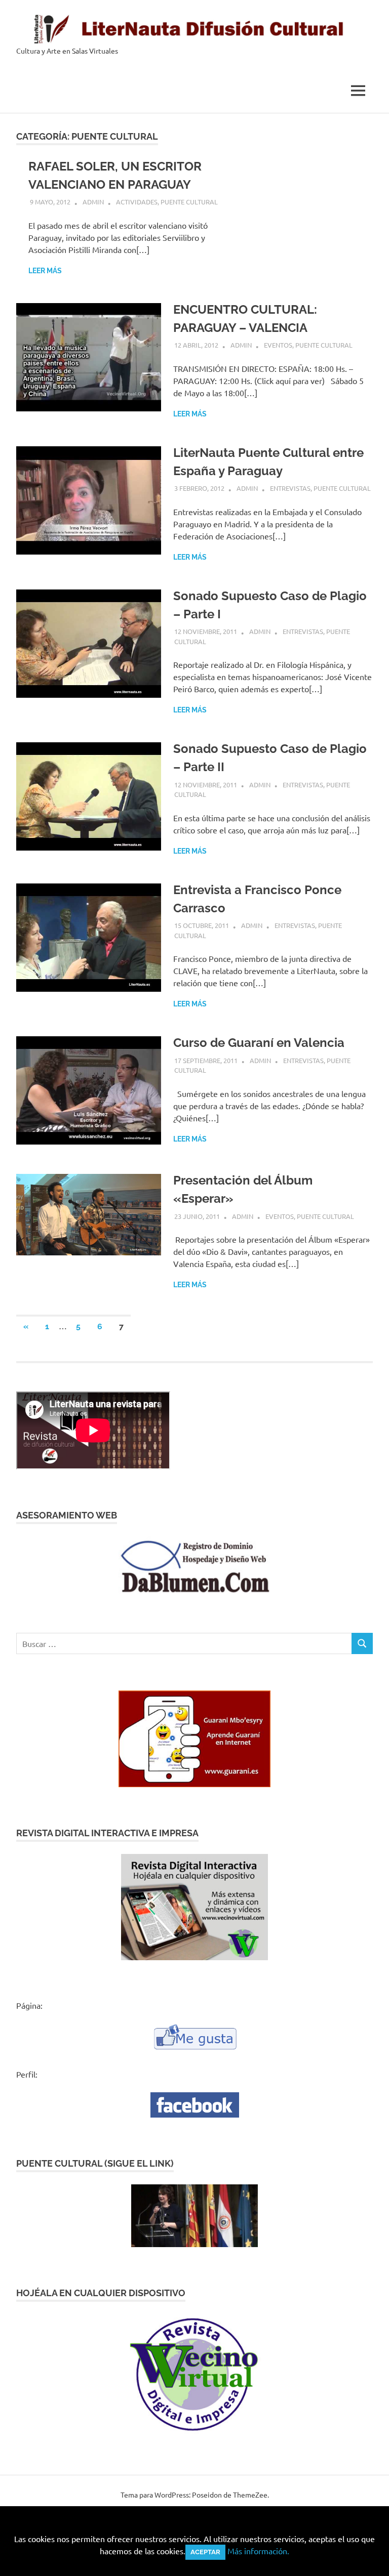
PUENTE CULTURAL (189, 202)
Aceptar (205, 2552)
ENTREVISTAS (290, 488)
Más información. (258, 2551)
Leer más (45, 271)
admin (93, 202)
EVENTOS (278, 345)
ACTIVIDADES (137, 202)
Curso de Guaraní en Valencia (259, 1043)
